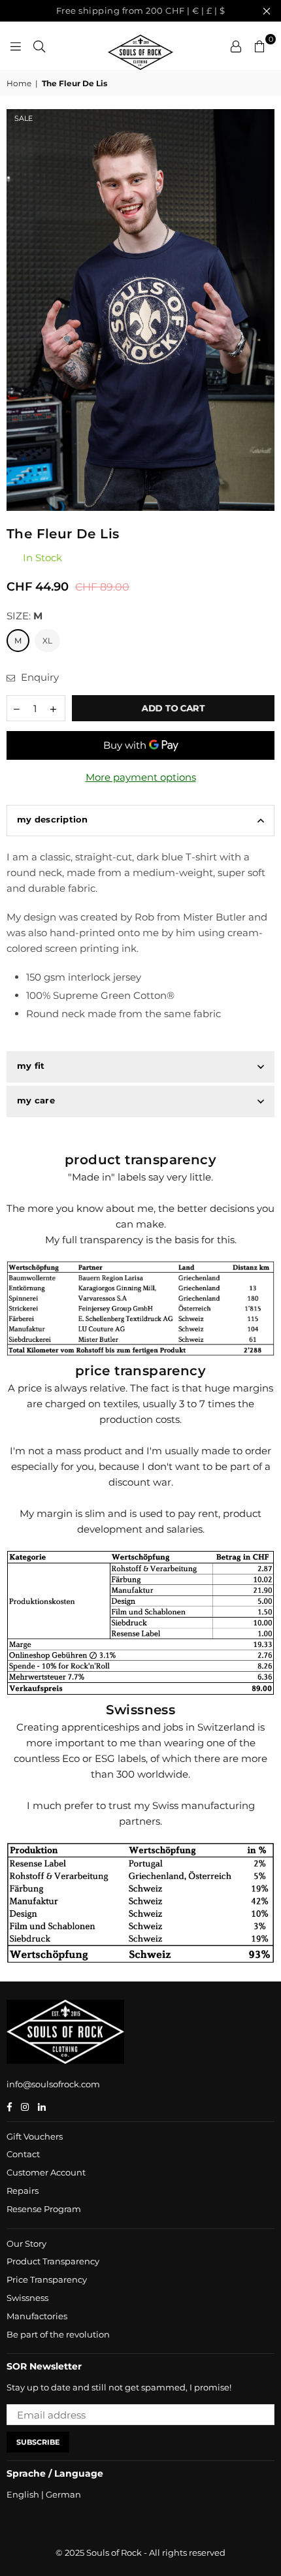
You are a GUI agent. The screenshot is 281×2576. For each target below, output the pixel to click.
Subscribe (38, 2442)
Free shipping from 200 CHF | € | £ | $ (141, 10)
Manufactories (37, 2316)
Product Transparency (53, 2261)
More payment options (141, 777)
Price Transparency (47, 2279)
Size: (25, 616)
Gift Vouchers (35, 2136)
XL (47, 641)
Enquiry (39, 677)
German (63, 2494)
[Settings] (236, 46)
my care (36, 1100)
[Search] (39, 46)
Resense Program (44, 2209)
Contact (23, 2154)
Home (19, 83)
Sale (24, 118)
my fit (31, 1066)
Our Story (26, 2243)
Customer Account (46, 2172)
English (23, 2494)
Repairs (23, 2191)
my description (53, 819)
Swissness (27, 2298)
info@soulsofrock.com (53, 2084)
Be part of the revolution (58, 2334)
